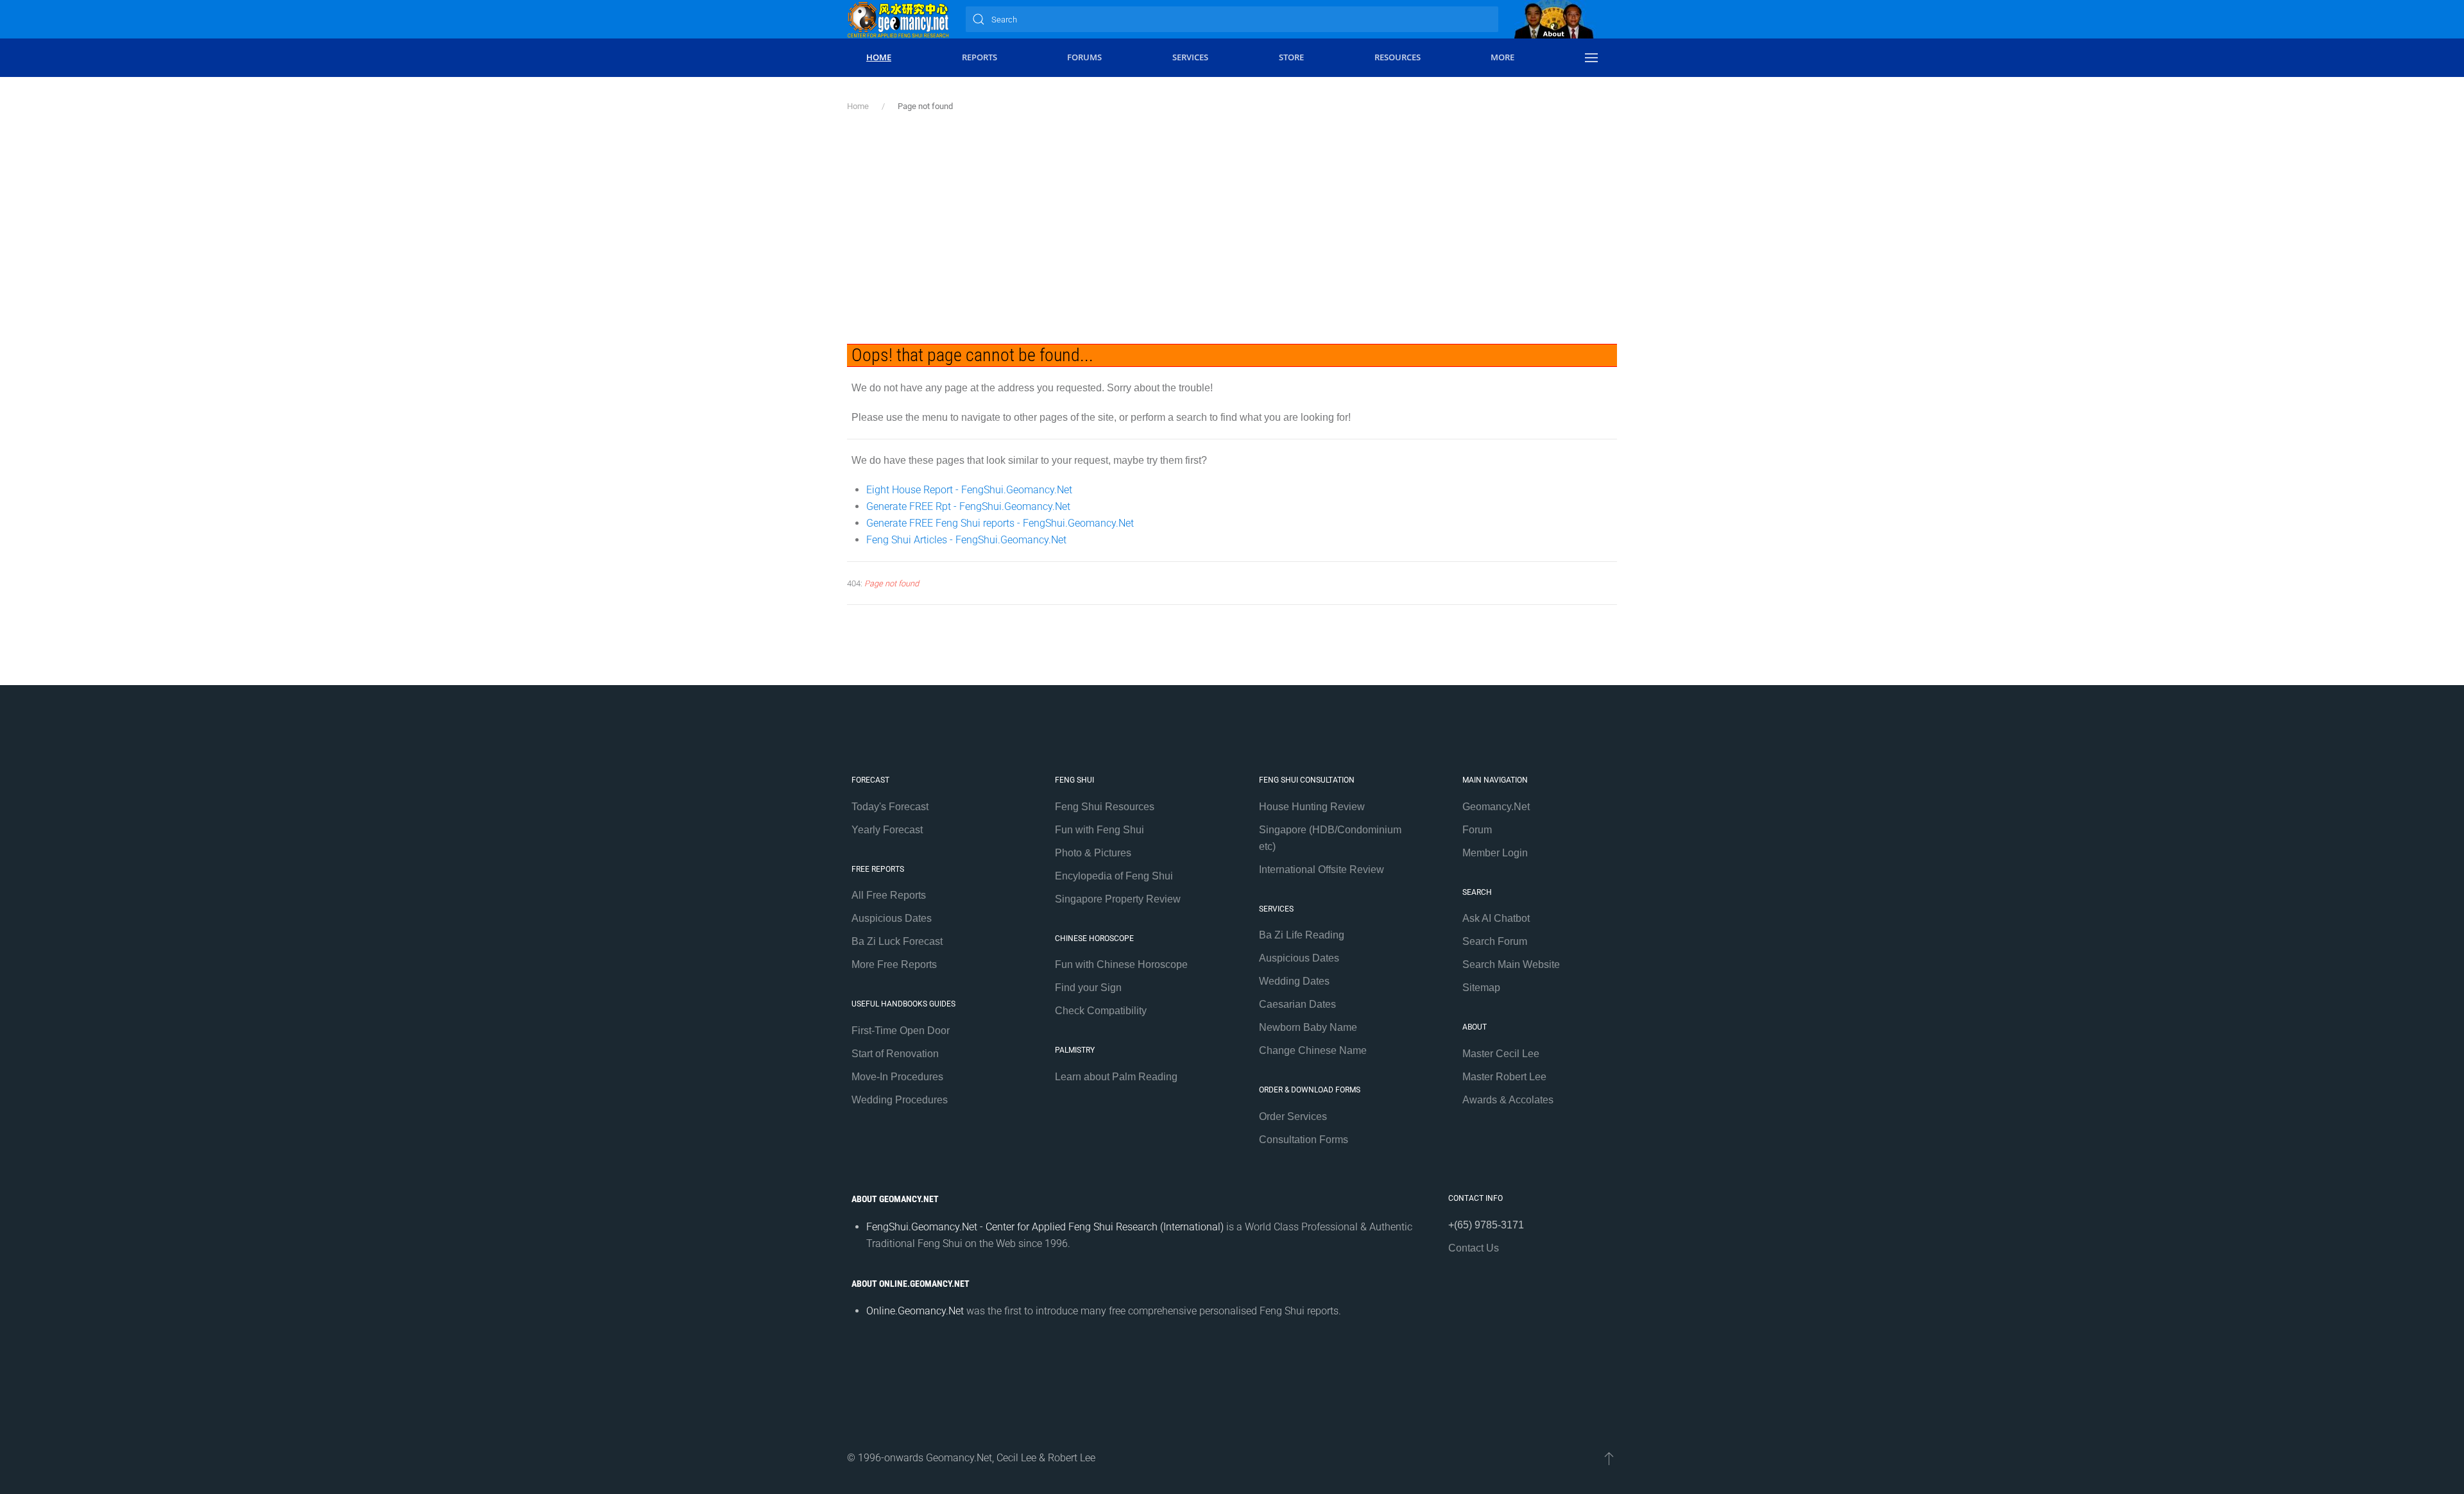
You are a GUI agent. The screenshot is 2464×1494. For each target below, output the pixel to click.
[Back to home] (898, 19)
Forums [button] (1084, 57)
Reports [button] (980, 57)
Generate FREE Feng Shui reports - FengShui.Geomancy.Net (1000, 523)
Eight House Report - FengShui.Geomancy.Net (969, 490)
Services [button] (1190, 57)
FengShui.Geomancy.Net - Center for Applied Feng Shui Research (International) (1045, 1227)
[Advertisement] (1232, 228)
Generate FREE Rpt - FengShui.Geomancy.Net (968, 506)
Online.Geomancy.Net (915, 1311)
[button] (1591, 58)
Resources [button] (1398, 57)
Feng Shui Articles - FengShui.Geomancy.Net (966, 540)
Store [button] (1291, 57)
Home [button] (879, 57)
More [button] (1502, 57)
